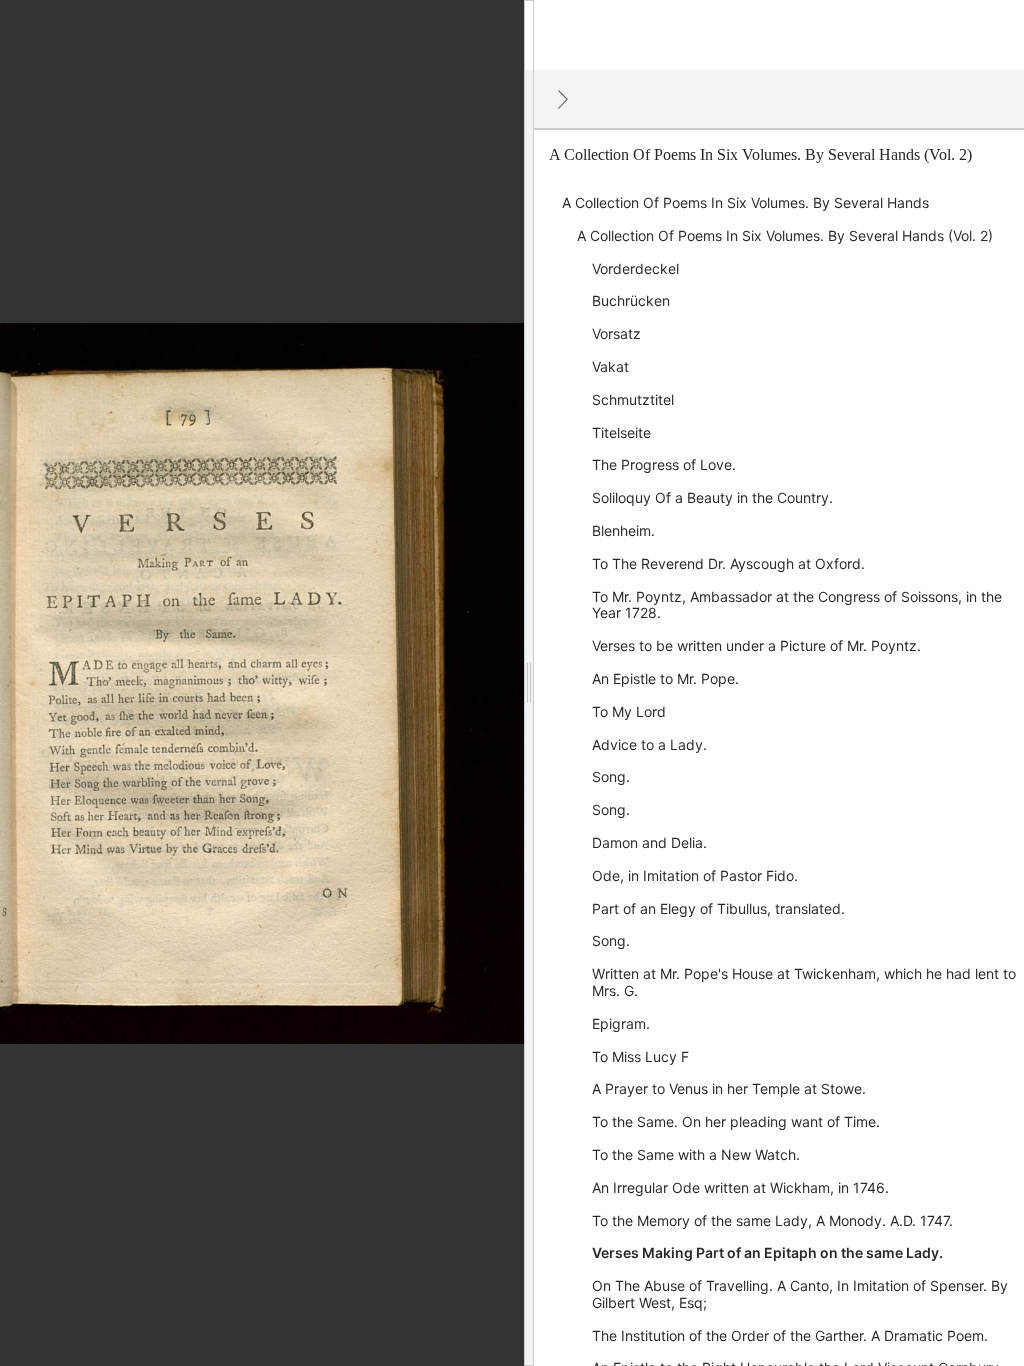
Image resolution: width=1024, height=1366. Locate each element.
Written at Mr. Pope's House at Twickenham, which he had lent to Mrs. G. (804, 982)
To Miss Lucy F (640, 1056)
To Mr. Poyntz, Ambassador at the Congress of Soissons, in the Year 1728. (797, 605)
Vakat (610, 366)
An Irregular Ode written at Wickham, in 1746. (740, 1187)
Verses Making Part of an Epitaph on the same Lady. (767, 1252)
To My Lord (629, 711)
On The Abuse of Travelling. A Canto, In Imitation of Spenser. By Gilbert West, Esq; (800, 1294)
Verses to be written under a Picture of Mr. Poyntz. (756, 645)
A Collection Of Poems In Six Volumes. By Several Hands (745, 202)
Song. (611, 776)
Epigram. (621, 1023)
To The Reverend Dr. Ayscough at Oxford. (728, 563)
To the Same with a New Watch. (696, 1154)
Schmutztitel (633, 399)
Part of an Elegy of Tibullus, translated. (718, 908)
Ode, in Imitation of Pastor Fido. (695, 875)
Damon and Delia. (649, 842)
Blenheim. (623, 530)
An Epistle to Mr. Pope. (665, 678)
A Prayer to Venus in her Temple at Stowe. (729, 1088)
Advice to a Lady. (649, 744)
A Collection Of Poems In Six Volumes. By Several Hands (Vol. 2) (785, 235)
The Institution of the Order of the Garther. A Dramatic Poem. (790, 1335)
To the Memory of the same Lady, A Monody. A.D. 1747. (772, 1220)
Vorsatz (616, 333)
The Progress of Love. (664, 464)
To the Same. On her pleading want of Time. (736, 1121)
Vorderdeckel (635, 268)
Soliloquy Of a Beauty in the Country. (712, 497)
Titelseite (621, 432)
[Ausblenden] (563, 99)
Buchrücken (631, 300)
